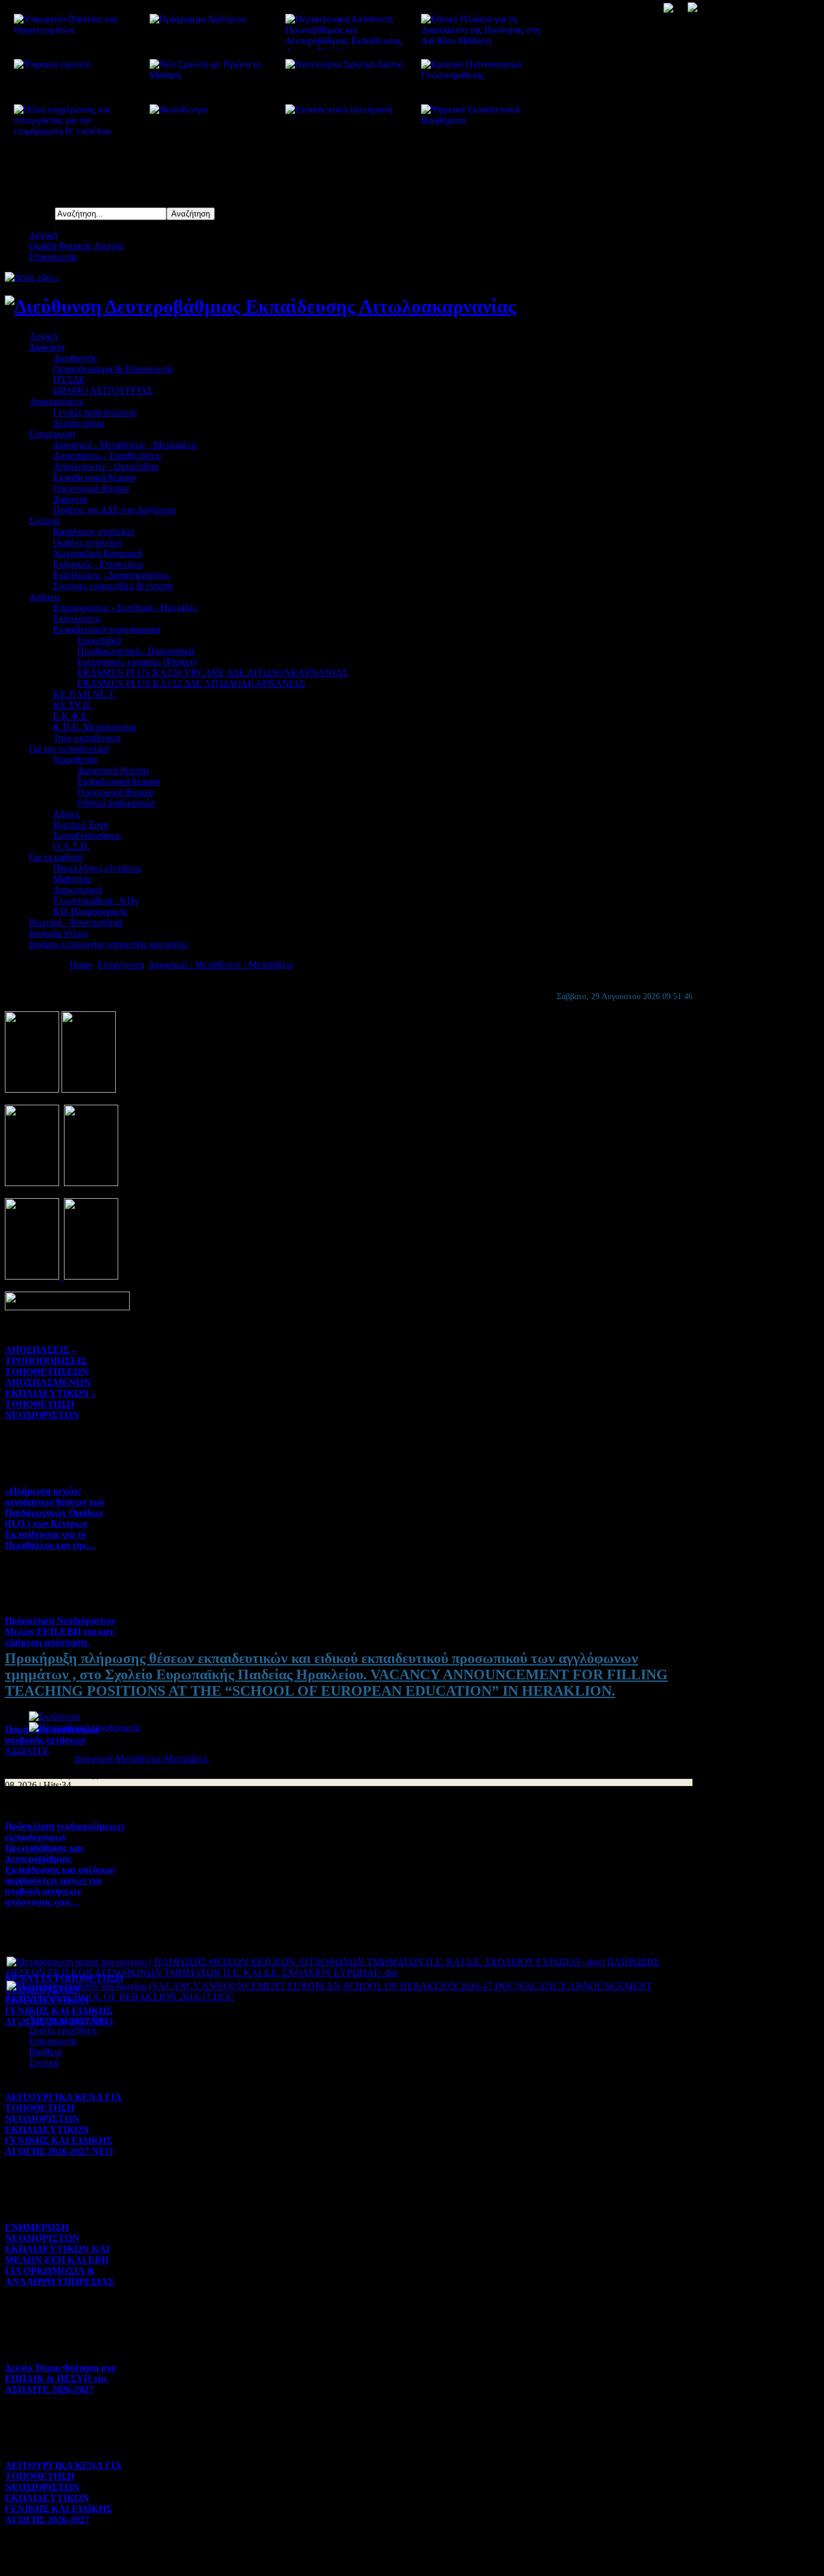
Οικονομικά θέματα (91, 488)
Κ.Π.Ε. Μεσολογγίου (95, 727)
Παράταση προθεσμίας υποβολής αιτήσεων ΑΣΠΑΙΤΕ (52, 1740)
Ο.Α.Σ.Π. (71, 846)
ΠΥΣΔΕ (69, 380)
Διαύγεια (70, 499)
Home (81, 964)
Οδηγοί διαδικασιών (116, 803)
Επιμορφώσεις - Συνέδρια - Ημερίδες (125, 608)
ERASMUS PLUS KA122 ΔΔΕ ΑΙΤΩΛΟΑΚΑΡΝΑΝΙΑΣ (191, 683)
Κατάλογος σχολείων (94, 532)
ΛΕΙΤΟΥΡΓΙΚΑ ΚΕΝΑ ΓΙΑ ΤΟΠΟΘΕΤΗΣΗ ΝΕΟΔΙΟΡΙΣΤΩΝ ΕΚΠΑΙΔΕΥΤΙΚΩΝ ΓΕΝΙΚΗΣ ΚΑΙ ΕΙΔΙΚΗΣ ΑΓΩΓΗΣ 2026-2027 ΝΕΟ (63, 2124)
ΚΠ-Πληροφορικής (90, 911)
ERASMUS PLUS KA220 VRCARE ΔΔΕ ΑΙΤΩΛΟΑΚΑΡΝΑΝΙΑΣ (213, 673)
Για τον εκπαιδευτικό (69, 749)
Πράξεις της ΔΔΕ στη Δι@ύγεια (114, 510)
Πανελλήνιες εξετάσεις (97, 868)
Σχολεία (44, 521)
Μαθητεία (72, 879)
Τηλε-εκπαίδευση (87, 738)
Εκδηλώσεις (77, 618)
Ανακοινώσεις (56, 401)
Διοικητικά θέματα (113, 770)
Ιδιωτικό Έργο (81, 825)
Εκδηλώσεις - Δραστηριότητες (111, 575)
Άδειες (66, 814)
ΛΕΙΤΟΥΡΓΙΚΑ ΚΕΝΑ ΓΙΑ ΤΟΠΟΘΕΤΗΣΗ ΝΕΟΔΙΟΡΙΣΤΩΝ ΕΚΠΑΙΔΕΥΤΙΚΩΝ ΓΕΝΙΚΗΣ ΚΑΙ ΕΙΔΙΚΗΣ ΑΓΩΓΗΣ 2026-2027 (63, 2492)
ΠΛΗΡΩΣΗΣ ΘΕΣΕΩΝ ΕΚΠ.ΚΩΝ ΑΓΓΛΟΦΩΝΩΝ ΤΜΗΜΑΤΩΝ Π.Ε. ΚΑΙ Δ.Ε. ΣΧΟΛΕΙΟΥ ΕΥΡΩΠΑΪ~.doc (333, 1967)
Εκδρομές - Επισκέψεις (98, 564)
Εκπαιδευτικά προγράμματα (107, 629)
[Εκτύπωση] (54, 1716)
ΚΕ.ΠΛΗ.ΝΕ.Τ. (85, 694)
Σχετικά (44, 2063)
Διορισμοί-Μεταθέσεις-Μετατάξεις (141, 1759)
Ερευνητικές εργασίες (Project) (137, 662)
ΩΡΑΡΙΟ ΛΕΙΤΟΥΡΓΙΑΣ (103, 390)
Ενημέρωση (52, 434)
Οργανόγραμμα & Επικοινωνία (113, 369)
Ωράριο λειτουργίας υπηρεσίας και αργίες (109, 944)
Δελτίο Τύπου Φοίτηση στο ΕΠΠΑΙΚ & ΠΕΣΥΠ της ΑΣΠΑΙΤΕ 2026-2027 (60, 2379)
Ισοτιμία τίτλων (59, 933)
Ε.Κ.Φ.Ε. (71, 716)
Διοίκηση (47, 347)
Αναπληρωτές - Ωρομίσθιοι (106, 466)
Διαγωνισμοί (78, 890)
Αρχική (43, 235)
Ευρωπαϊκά (99, 640)
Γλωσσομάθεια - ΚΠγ (96, 901)
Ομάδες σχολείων (88, 542)
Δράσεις (45, 597)
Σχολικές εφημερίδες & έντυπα (113, 586)
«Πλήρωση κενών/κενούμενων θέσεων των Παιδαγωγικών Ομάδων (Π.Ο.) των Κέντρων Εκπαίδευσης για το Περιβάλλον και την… (55, 1518)
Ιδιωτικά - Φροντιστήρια (76, 922)
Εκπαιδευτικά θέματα (94, 477)
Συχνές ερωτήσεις (63, 2030)
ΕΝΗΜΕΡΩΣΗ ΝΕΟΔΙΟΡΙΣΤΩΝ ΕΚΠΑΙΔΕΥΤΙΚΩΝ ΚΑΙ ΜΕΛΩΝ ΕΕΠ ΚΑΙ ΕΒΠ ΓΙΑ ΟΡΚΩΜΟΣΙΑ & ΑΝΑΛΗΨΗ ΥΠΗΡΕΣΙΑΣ (59, 2254)
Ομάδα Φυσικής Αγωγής (76, 246)
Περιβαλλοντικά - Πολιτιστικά (136, 651)
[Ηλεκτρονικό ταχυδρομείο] (85, 1727)
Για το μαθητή (56, 857)
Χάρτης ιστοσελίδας (68, 2019)
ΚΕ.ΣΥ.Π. (73, 705)
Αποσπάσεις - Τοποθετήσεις (107, 456)
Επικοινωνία (53, 257)
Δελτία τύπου (79, 423)
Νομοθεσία (75, 759)
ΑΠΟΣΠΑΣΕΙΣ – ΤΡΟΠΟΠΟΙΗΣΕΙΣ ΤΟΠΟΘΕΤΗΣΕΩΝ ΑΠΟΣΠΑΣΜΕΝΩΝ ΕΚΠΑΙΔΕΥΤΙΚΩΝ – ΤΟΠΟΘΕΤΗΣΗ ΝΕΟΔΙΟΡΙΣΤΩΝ (51, 1382)
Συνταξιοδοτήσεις (87, 835)
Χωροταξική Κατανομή (98, 553)
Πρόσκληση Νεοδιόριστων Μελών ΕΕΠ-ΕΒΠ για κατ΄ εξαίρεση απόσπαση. (61, 1631)
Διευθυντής (75, 358)
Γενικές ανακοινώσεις (95, 412)
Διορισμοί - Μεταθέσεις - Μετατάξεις (125, 445)
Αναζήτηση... (30, 213)
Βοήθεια (45, 2052)
